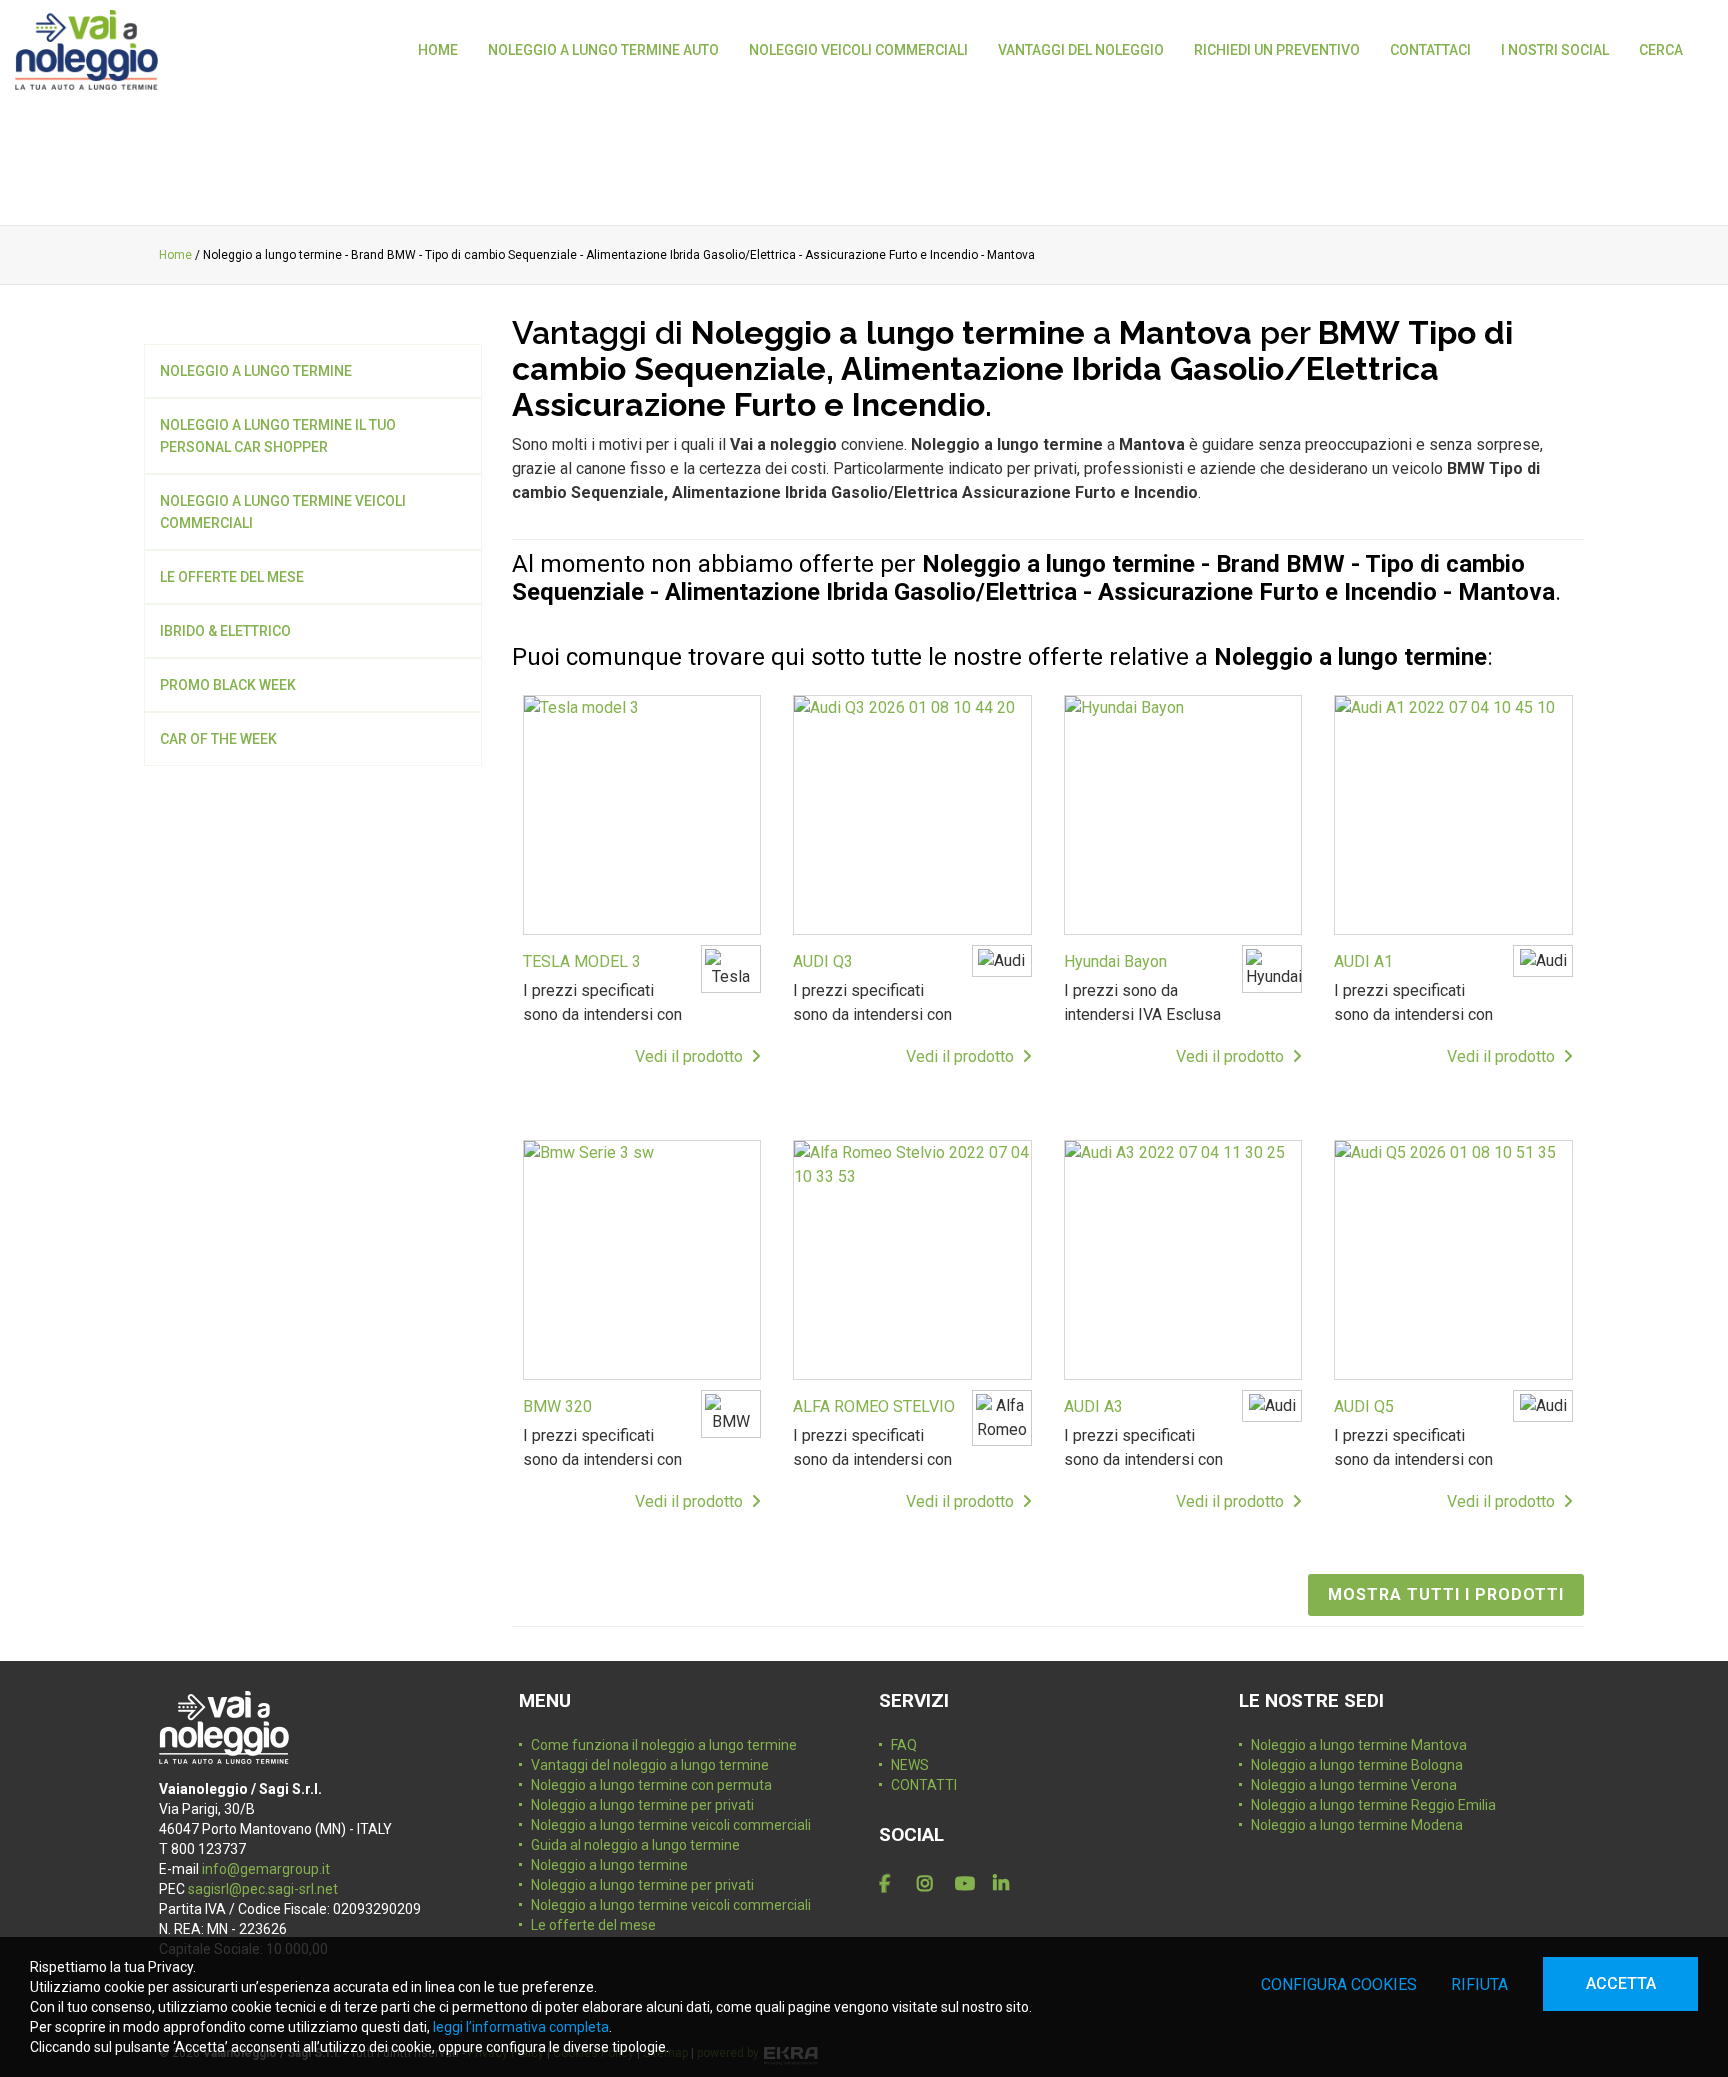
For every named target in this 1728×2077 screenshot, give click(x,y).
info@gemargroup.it (266, 1869)
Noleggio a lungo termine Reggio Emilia (1373, 1805)
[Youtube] (970, 1884)
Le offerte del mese (232, 577)
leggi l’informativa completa (521, 2027)
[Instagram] (932, 1884)
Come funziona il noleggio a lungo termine (664, 1745)
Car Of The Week (218, 739)
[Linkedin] (1008, 1884)
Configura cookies (1339, 1984)
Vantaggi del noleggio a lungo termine (650, 1765)
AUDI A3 (1093, 1406)
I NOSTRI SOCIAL (1555, 50)
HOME (438, 50)
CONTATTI (924, 1785)
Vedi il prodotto (693, 1056)
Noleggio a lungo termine (256, 371)
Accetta (1621, 1983)
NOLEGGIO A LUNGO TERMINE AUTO (603, 50)
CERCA (1661, 50)
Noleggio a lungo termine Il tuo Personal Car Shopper (278, 436)
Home (175, 255)
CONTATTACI (1430, 50)
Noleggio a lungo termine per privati (642, 1805)
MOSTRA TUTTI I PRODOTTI (1446, 1594)
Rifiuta (1479, 1984)
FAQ (904, 1745)
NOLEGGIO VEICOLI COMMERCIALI (858, 50)
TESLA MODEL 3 (582, 961)
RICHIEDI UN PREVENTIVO (1277, 50)
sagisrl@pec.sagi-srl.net (263, 1889)
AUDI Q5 (1364, 1406)
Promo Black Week (228, 685)
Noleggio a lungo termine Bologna (1357, 1765)
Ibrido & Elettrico (225, 631)
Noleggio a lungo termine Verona (1354, 1785)
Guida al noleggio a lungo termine (635, 1845)
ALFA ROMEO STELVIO (874, 1406)
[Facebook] (894, 1884)
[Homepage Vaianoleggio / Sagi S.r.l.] (86, 50)
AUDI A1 (1363, 961)
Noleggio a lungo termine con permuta (651, 1785)
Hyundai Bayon (1115, 961)
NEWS (910, 1765)
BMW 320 (557, 1406)
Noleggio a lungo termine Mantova (1359, 1745)
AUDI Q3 (823, 961)
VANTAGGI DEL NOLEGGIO (1081, 50)
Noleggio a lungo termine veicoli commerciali (283, 512)
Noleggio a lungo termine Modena (1357, 1825)
